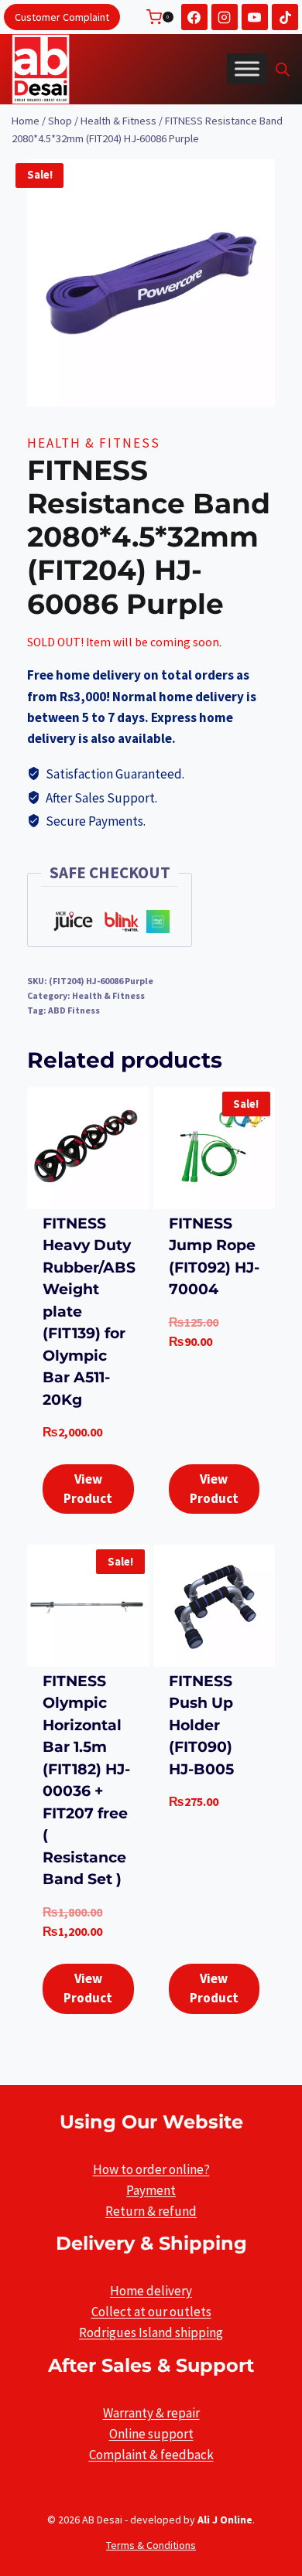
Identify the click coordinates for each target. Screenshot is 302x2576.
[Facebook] (194, 17)
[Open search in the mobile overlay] (283, 70)
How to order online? (151, 2169)
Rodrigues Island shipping (151, 2332)
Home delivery (151, 2291)
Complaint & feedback (151, 2455)
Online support (151, 2434)
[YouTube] (255, 17)
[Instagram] (225, 17)
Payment (151, 2190)
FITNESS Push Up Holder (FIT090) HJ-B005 (201, 1725)
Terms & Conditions (151, 2545)
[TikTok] (285, 17)
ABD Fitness (74, 1010)
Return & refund (151, 2211)
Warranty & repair (151, 2413)
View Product (88, 1489)
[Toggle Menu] (247, 69)
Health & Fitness (94, 443)
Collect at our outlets (151, 2312)
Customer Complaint (62, 17)
